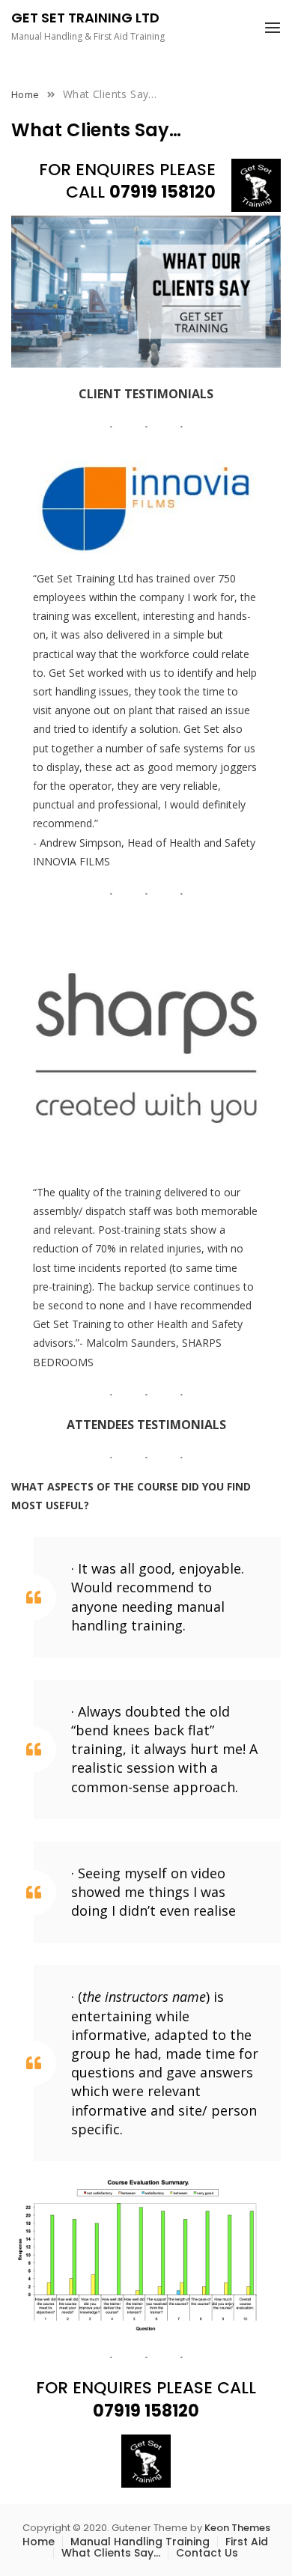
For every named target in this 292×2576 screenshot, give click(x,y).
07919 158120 (162, 192)
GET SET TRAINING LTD (85, 18)
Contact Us (207, 2553)
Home (39, 2542)
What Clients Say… (111, 2553)
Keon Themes (237, 2528)
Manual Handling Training (140, 2542)
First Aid (247, 2542)
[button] (273, 28)
